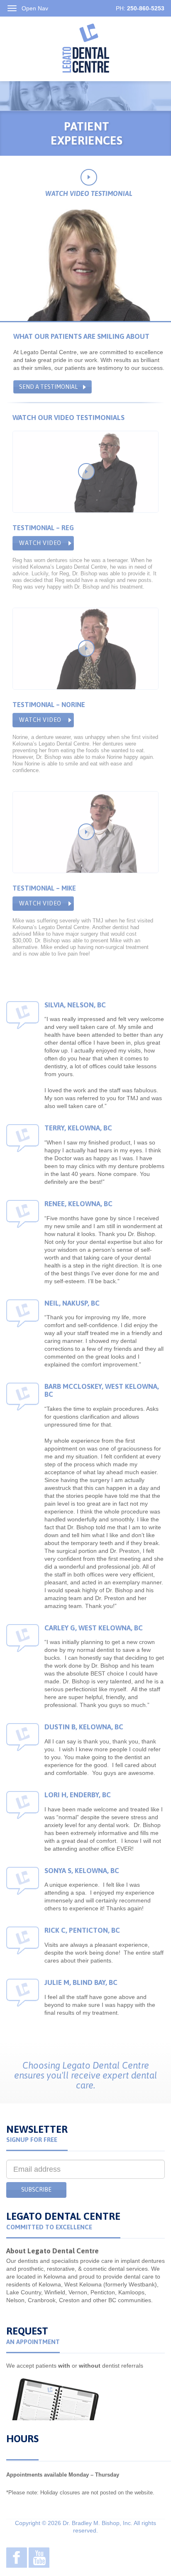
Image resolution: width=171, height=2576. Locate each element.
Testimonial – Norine (49, 705)
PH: (140, 8)
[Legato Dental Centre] (86, 48)
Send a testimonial (48, 387)
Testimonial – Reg (43, 528)
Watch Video (40, 543)
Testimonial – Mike (44, 888)
